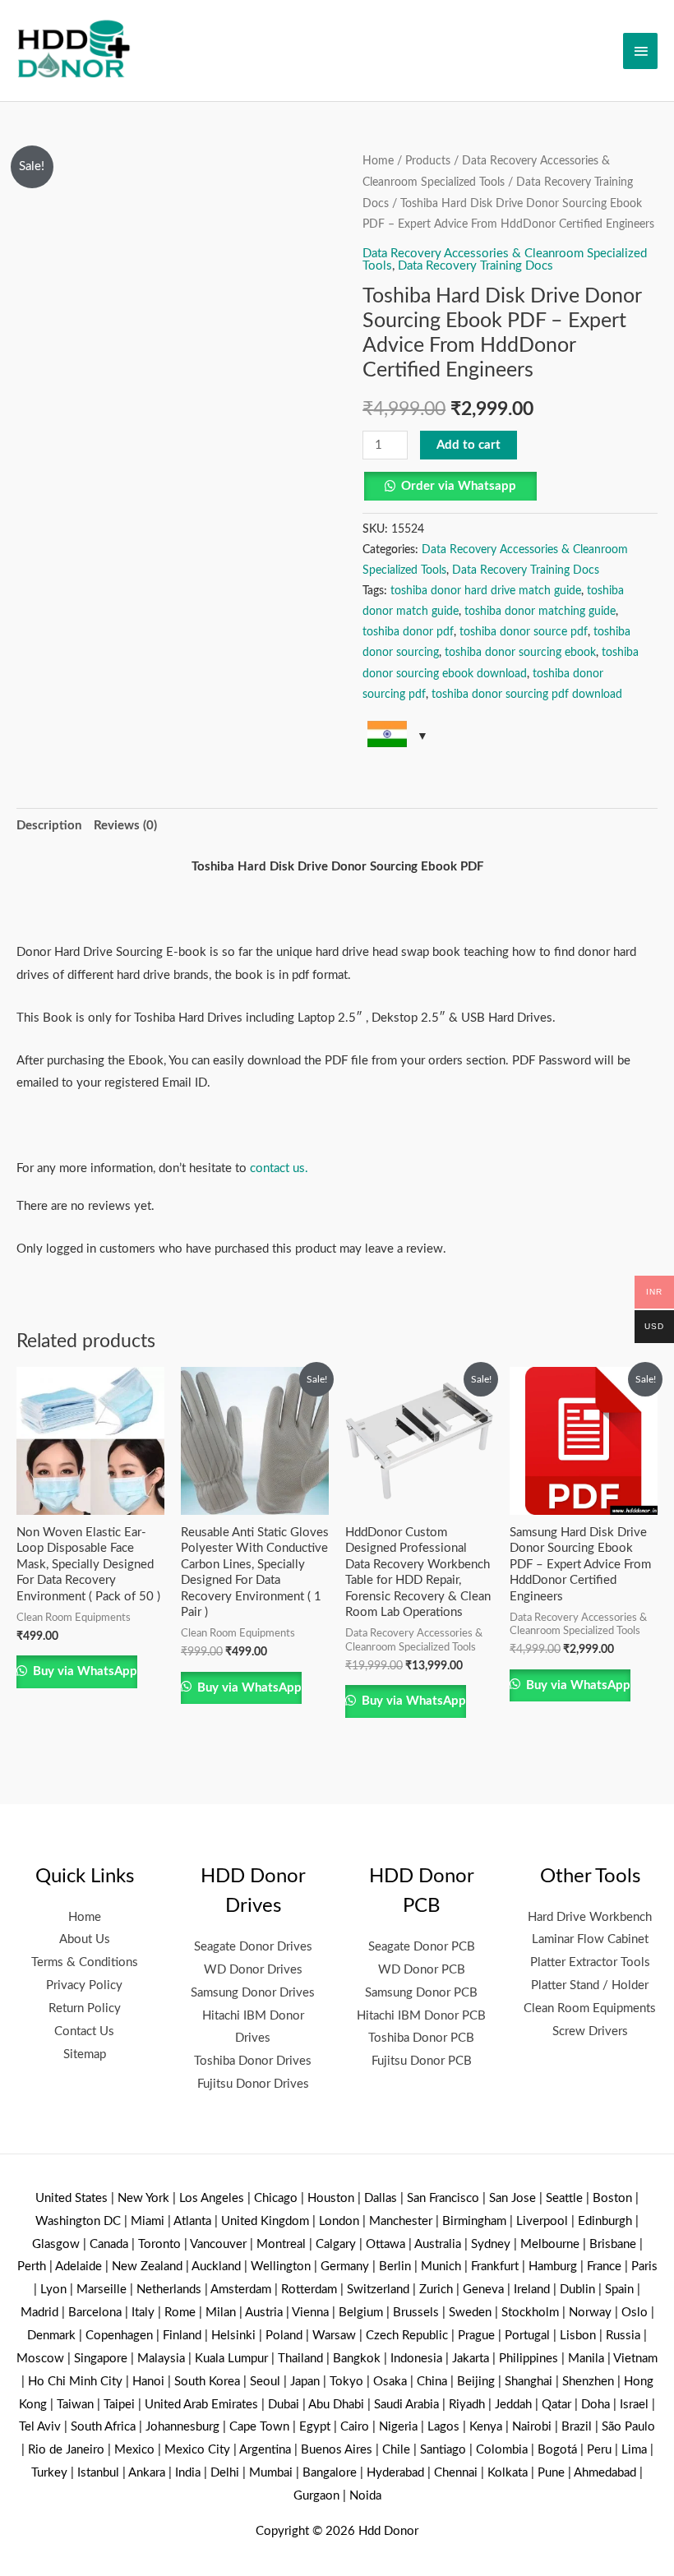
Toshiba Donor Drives (253, 2061)
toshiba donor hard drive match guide (486, 591)
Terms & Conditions (85, 1962)
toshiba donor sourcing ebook (520, 653)
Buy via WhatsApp (83, 1671)
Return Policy (85, 2008)
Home (378, 161)
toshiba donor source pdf (524, 632)
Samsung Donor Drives (253, 1993)
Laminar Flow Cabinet (590, 1939)
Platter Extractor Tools (590, 1962)
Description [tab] (49, 826)
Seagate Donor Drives (253, 1947)
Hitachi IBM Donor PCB (421, 2016)
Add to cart (469, 445)
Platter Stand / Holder (590, 1985)
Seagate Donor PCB (422, 1947)
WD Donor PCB (422, 1970)
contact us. (279, 1168)
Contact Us (84, 2031)
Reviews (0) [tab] (125, 826)
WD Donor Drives (253, 1970)
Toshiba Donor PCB (421, 2038)
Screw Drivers (590, 2031)
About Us (85, 1939)
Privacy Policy (84, 1985)
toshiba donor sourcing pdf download (527, 695)
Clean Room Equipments (590, 2008)
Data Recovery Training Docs (475, 266)
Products (428, 161)
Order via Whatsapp (459, 486)
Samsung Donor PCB (421, 1993)
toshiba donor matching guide (540, 612)
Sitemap (85, 2054)
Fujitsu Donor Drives (253, 2084)
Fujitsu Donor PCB (422, 2061)
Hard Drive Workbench (590, 1917)
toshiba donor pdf (408, 632)
